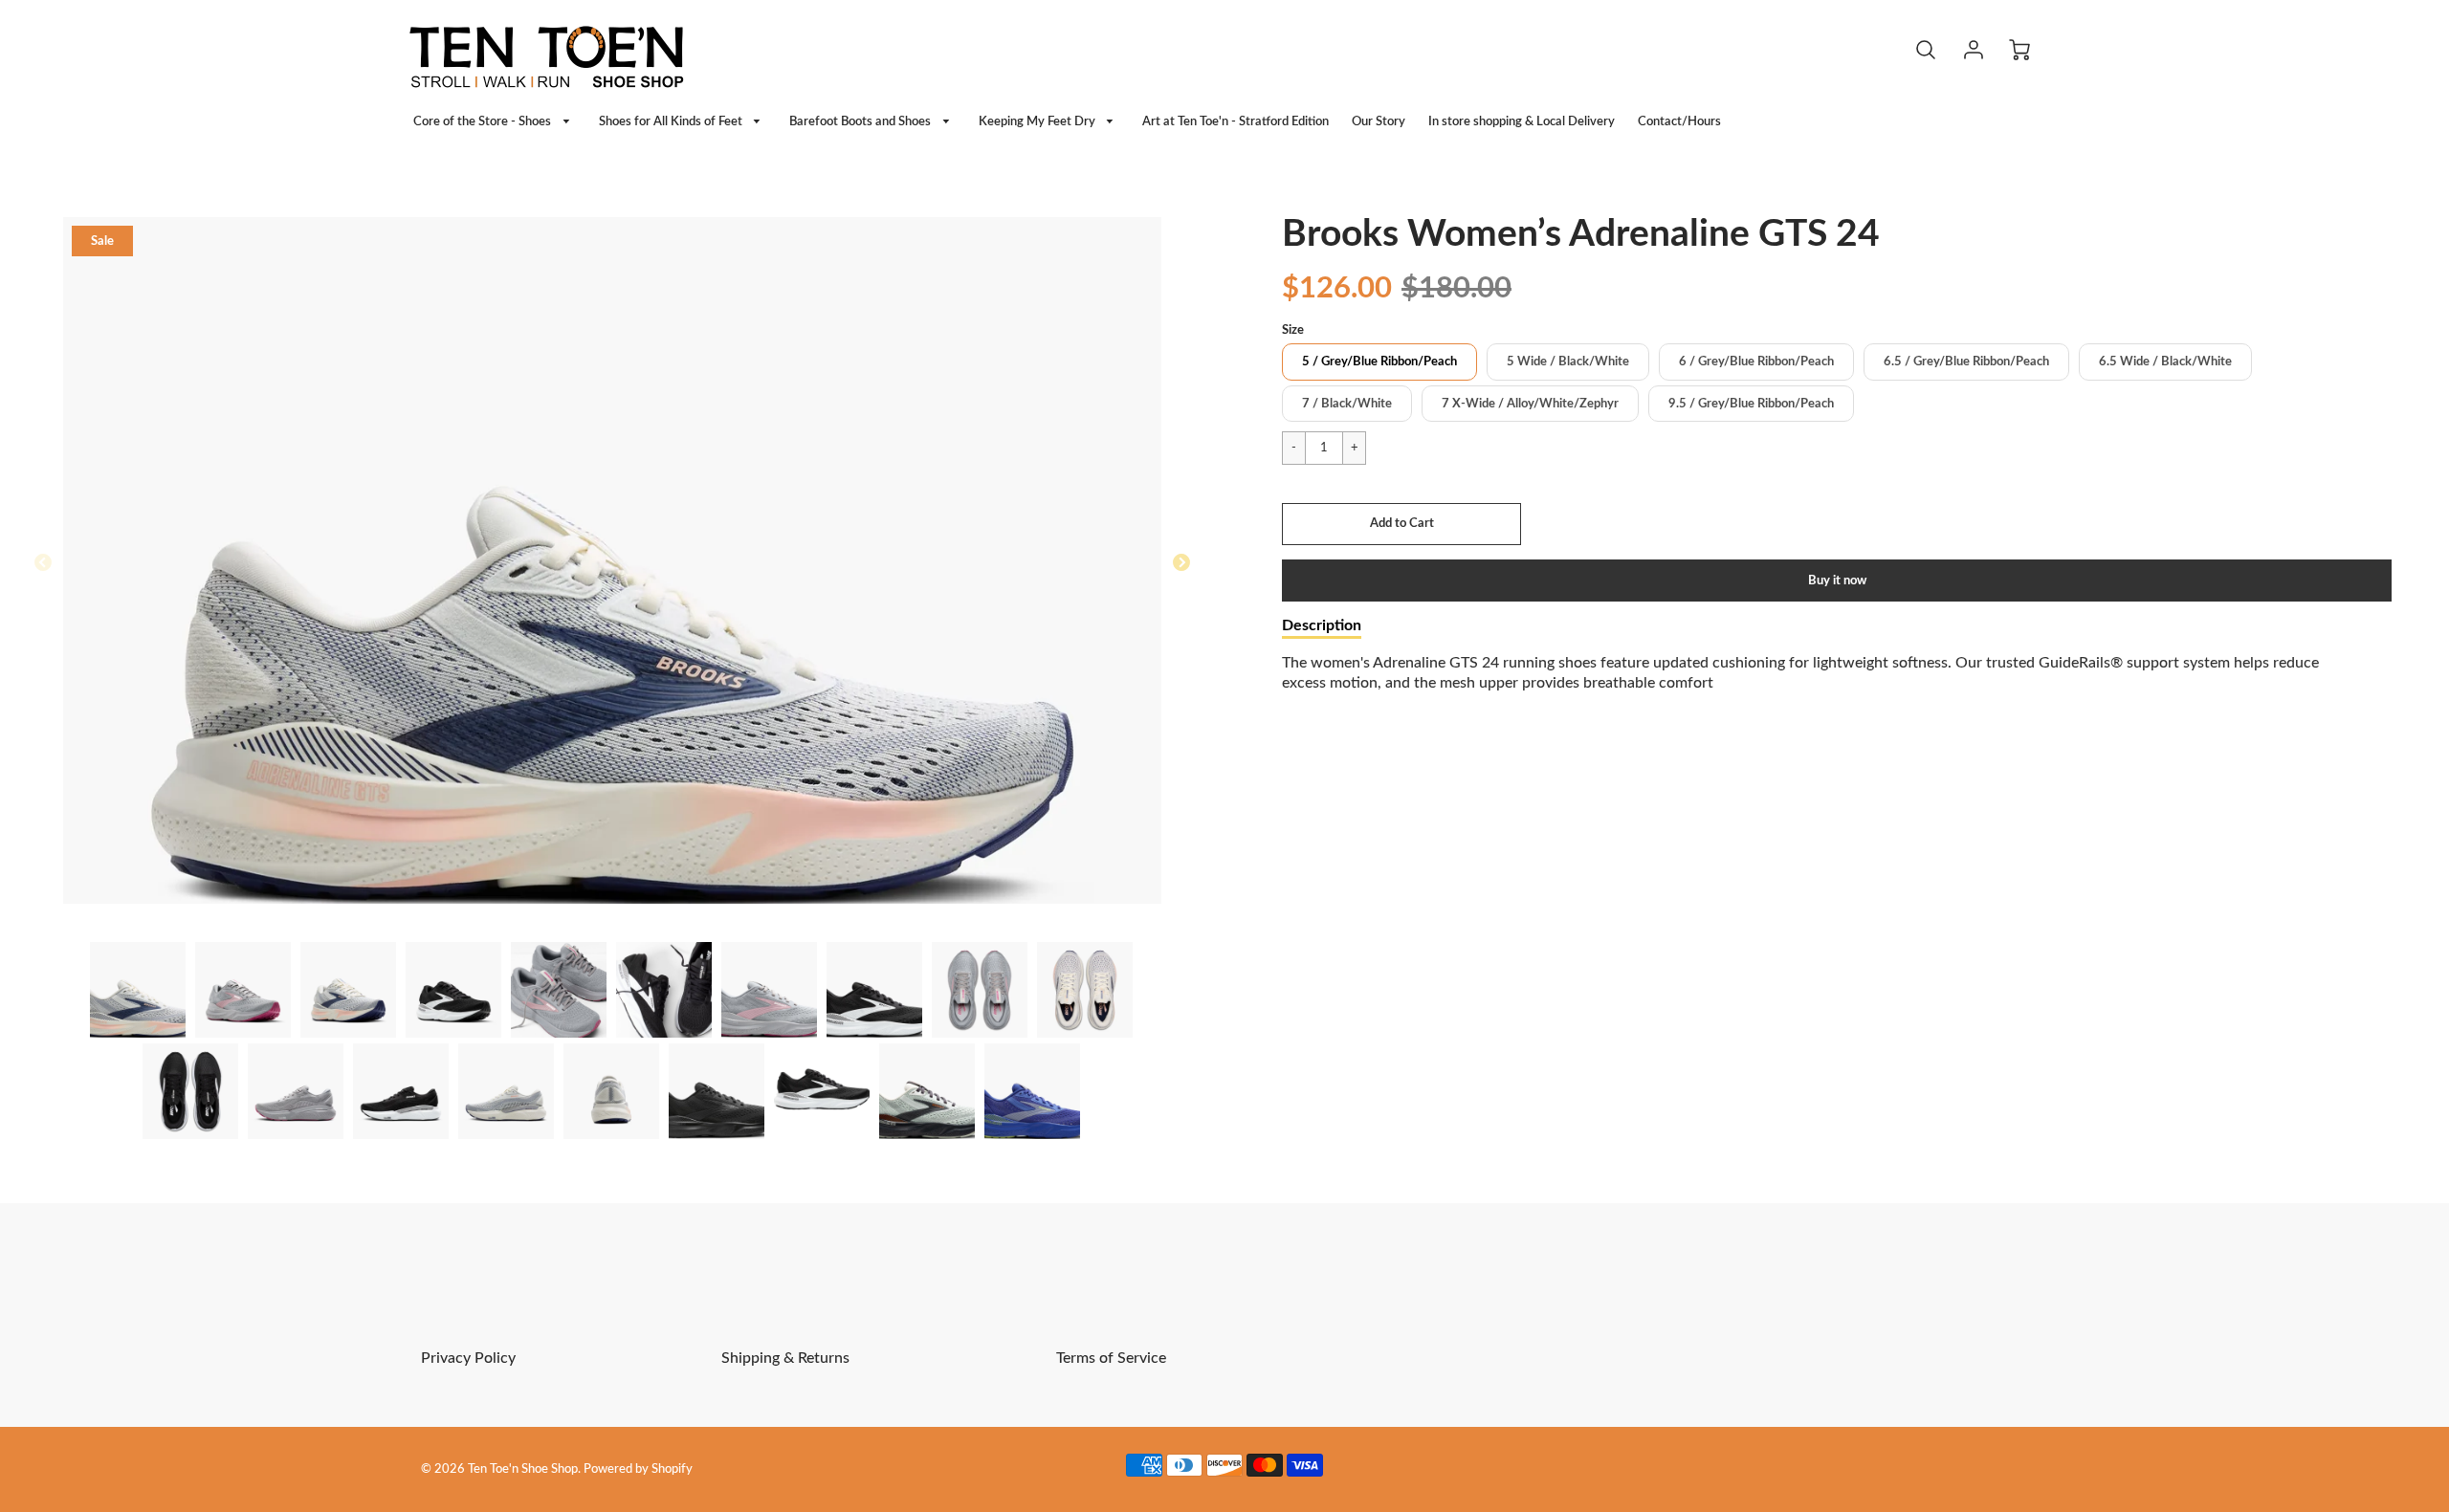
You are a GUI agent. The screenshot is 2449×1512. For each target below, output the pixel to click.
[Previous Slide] (43, 563)
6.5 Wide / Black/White (2165, 362)
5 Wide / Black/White (1568, 362)
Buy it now (1837, 581)
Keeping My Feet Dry (1038, 121)
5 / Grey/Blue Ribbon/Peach (1379, 362)
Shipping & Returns (785, 1358)
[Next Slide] (1181, 563)
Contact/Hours (1679, 121)
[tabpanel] (138, 990)
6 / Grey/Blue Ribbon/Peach (1756, 362)
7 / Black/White (1347, 404)
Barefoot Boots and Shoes (861, 121)
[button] (1401, 524)
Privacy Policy (468, 1358)
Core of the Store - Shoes (484, 121)
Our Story (1379, 121)
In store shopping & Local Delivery (1522, 121)
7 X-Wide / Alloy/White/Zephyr (1530, 404)
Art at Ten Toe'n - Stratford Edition (1236, 121)
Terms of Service (1111, 1358)
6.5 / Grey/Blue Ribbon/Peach (1966, 362)
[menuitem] (495, 122)
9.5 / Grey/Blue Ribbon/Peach (1751, 404)
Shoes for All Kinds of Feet (672, 121)
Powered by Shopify (638, 1469)
